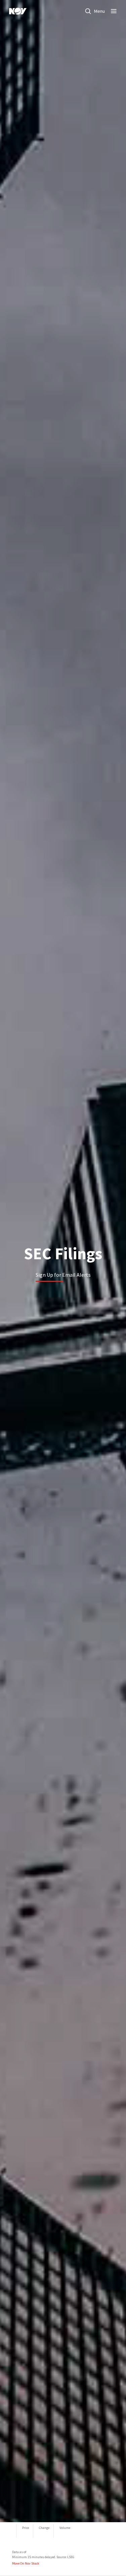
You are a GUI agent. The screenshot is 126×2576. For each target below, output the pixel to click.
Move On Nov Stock (26, 2563)
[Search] (88, 11)
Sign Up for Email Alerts (63, 1275)
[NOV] (18, 11)
